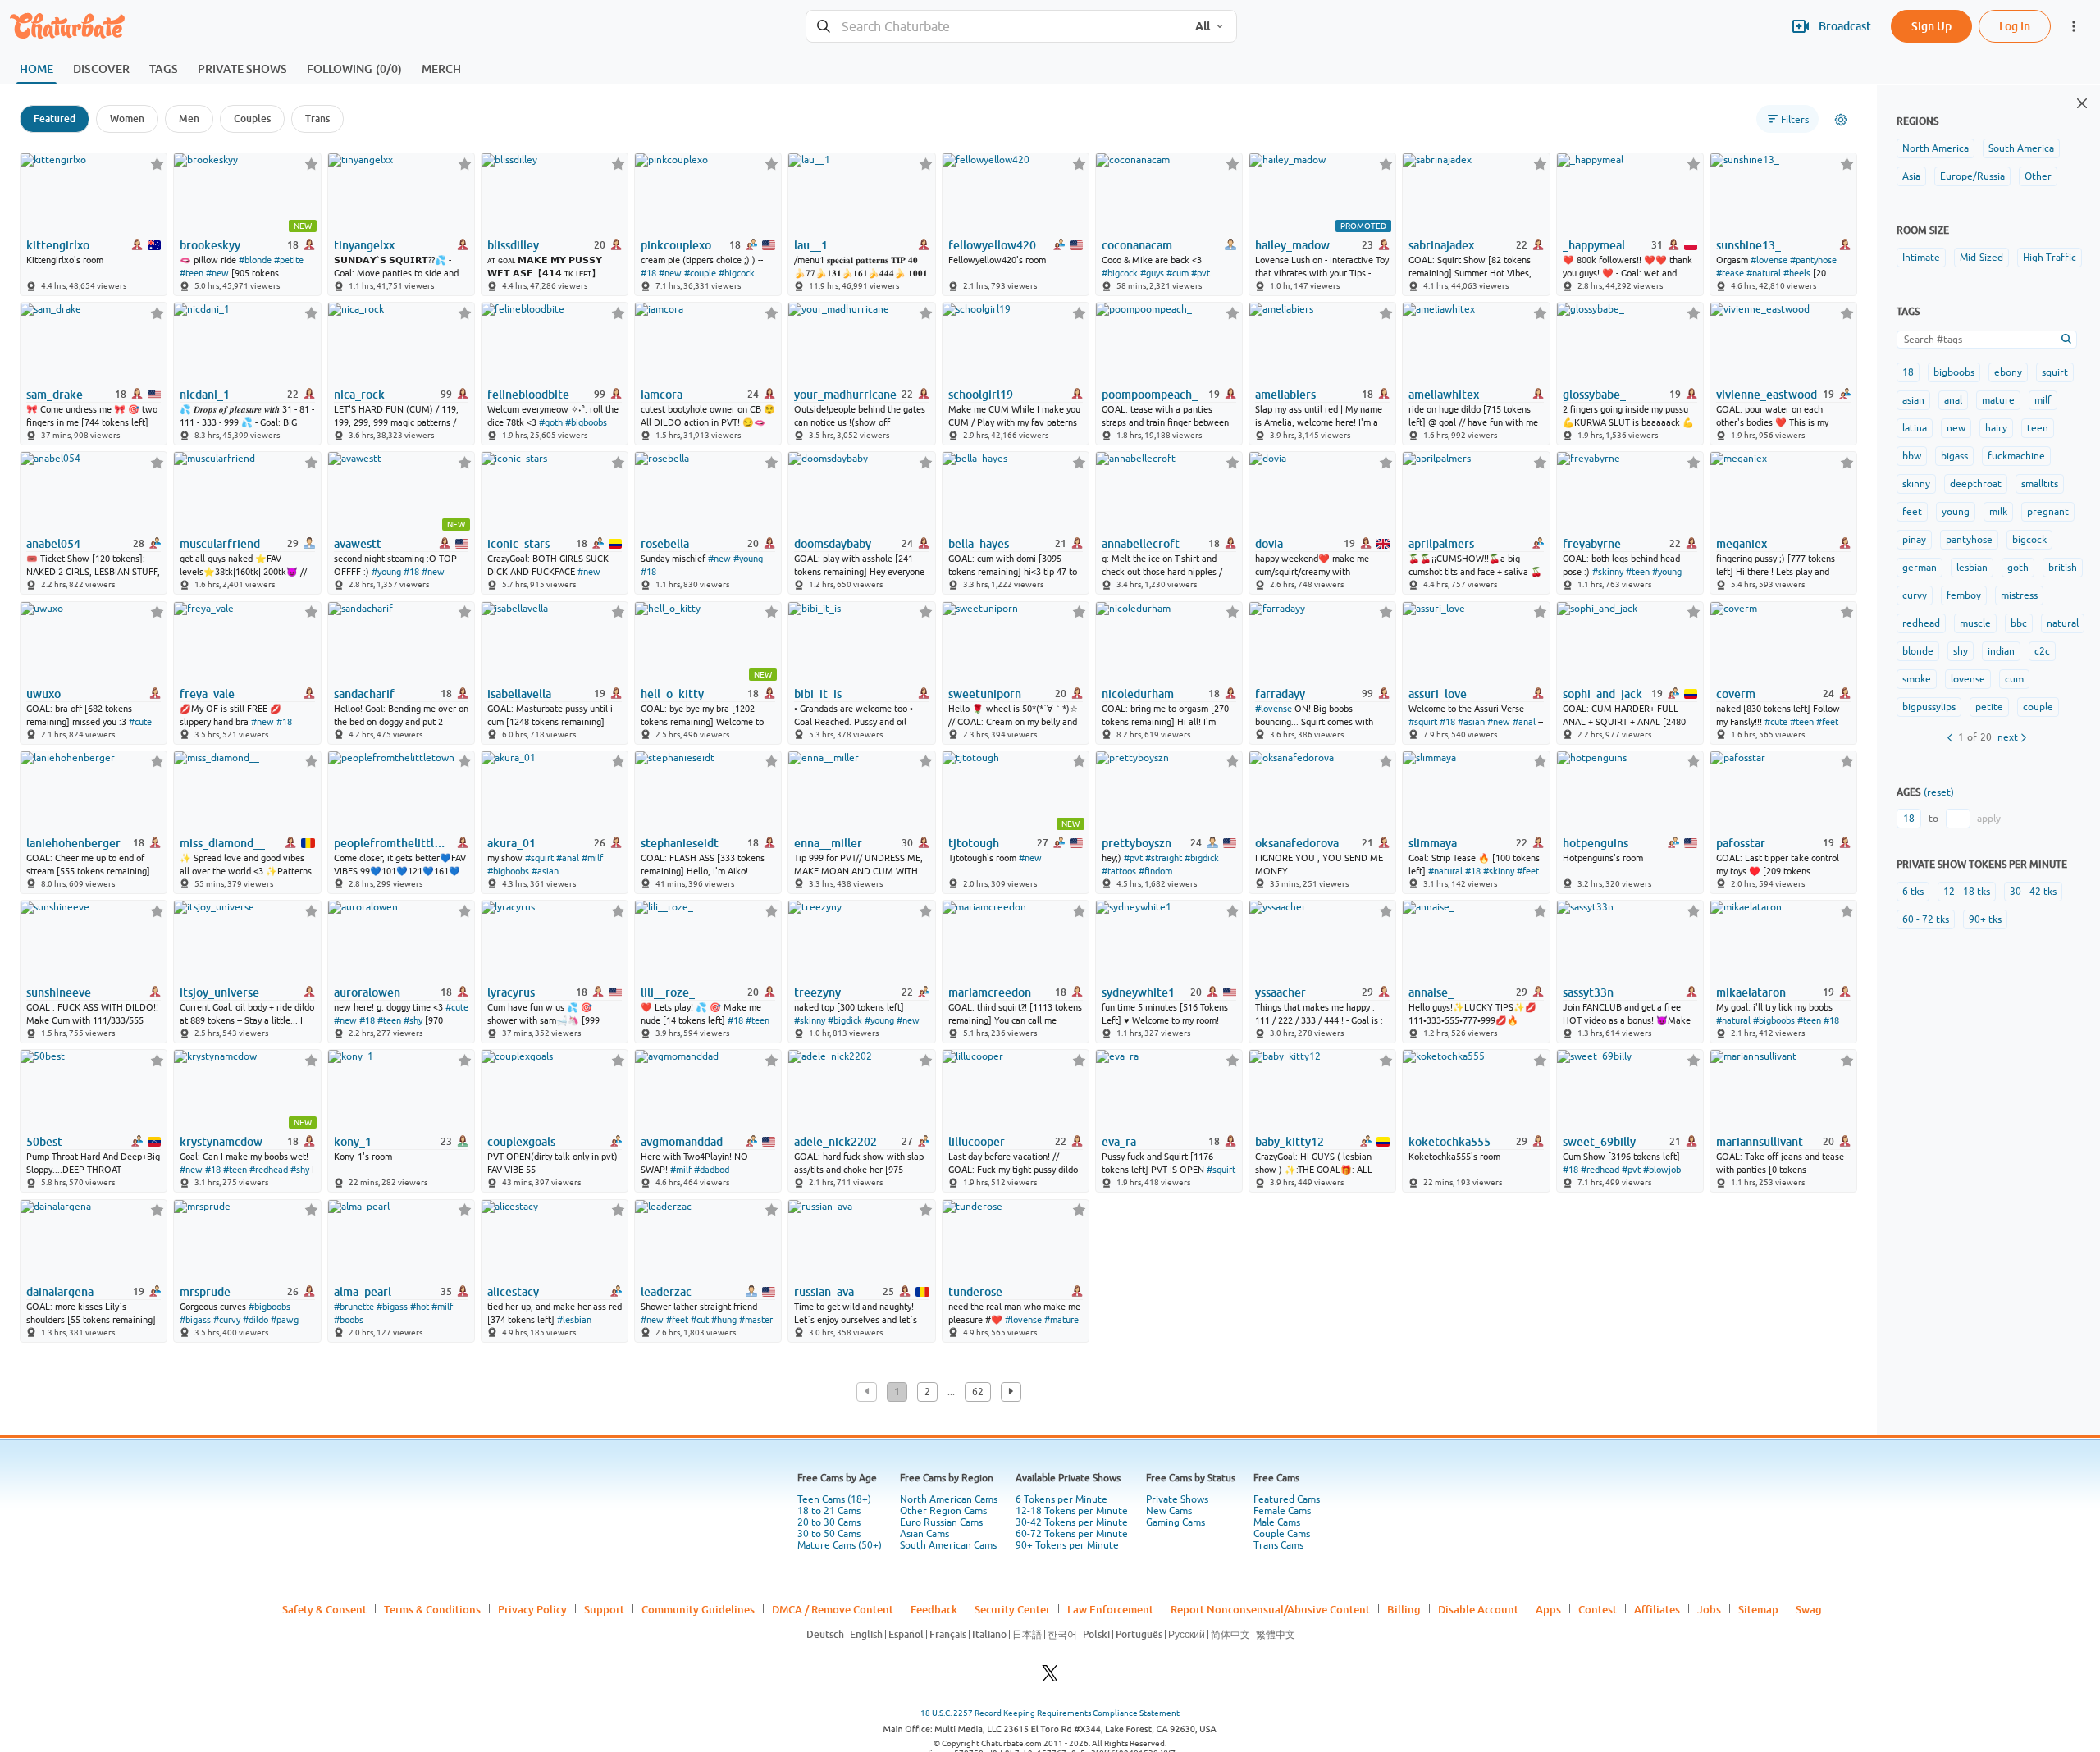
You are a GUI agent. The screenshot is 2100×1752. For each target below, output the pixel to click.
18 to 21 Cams (829, 1511)
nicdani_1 (205, 395)
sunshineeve (59, 992)
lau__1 (811, 245)
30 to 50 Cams (829, 1534)
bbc (2019, 623)
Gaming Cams (1176, 1522)
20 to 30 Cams (829, 1522)
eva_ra (1119, 1142)
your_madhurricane (845, 395)
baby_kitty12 (1290, 1142)
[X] (1050, 1678)
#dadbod (712, 1170)
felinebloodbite (528, 395)
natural (2063, 623)
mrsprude (205, 1292)
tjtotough (974, 843)
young (1956, 512)
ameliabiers (1285, 395)
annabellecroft (1141, 544)
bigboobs (1954, 372)
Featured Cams (1287, 1499)
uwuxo (43, 694)
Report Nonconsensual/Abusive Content (1270, 1609)
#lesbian (574, 1320)
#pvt (1201, 273)
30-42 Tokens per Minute (1072, 1522)
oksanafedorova (1297, 843)
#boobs (349, 1320)
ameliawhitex (1444, 395)
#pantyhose (1813, 260)
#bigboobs (586, 422)
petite (1989, 707)
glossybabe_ (1594, 395)
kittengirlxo (58, 245)
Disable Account (1478, 1609)
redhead (1921, 623)
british (2063, 568)
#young (386, 572)
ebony (2008, 372)
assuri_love (1438, 694)
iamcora (662, 395)
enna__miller (828, 843)
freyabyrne (1592, 544)
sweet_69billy (1599, 1142)
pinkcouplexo (676, 245)
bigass (1954, 456)
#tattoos (1119, 871)
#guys (1152, 273)
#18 (648, 273)
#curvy (227, 1320)
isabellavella (519, 694)
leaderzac (666, 1292)
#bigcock (737, 273)
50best (44, 1142)
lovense (1968, 679)
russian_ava (824, 1292)
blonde (1918, 651)
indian (2001, 651)
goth (2018, 568)
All (1203, 26)
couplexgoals (521, 1142)
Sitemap (1758, 1609)
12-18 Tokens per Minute (1072, 1511)
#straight (1164, 858)
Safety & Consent (324, 1609)
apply (1989, 819)
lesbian (1972, 568)
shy (1961, 651)
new (1956, 428)
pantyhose (1969, 540)
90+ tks (1985, 919)
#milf (592, 858)
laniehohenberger (73, 843)
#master (756, 1320)
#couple (700, 273)
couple (2038, 707)
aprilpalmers (1441, 544)
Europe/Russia (1972, 176)
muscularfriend (220, 544)
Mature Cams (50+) (840, 1545)
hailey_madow (1292, 245)
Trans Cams (1278, 1545)
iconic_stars (518, 544)
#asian (1471, 722)
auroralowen (367, 992)
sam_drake (55, 395)
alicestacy (513, 1292)
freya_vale (207, 694)
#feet (1827, 722)
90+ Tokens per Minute (1067, 1545)
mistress (2019, 595)
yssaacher (1281, 992)
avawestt (358, 544)
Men (189, 119)
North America (1936, 148)
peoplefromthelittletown (392, 843)
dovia (1269, 544)
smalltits (2040, 484)
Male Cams (1277, 1522)
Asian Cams (924, 1534)
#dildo (256, 1320)
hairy (1996, 428)
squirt (2055, 372)
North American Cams (949, 1499)
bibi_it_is (818, 694)
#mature (1061, 1320)
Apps (1548, 1609)
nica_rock (359, 395)
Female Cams (1282, 1511)
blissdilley (513, 245)
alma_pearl (363, 1292)
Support (604, 1609)
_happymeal (1594, 245)
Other (2038, 176)
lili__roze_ (668, 992)
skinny (1916, 484)
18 (1908, 372)
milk (1998, 512)
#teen (192, 273)
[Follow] (157, 164)
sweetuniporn (985, 694)
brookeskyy (210, 245)
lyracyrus (511, 992)
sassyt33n (1588, 992)
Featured (55, 119)
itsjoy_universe (219, 992)
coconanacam (1137, 245)
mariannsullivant (1760, 1142)
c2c (2042, 651)
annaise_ (1431, 992)
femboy (1964, 595)
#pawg (285, 1320)
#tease (1730, 273)
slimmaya (1433, 843)
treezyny (817, 992)
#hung (724, 1320)
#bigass (195, 1320)
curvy (1915, 595)
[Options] (1841, 120)
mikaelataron (1751, 992)
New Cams (1169, 1511)
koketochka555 (1449, 1142)
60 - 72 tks (1926, 919)
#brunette (354, 1307)
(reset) (1939, 792)
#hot (420, 1307)
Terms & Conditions (432, 1609)
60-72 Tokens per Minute (1072, 1534)
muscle (1975, 623)
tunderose (975, 1292)
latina (1915, 428)
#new (217, 273)
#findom (1155, 871)
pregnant (2048, 512)
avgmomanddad (682, 1142)
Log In (2015, 26)
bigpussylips (1929, 707)
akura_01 (511, 843)
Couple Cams (1282, 1534)
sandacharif (364, 694)
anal (1953, 400)
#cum (1178, 273)
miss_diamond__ (222, 843)
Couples (252, 119)
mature (1998, 400)
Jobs (1709, 1609)
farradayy (1280, 694)
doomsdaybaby (833, 544)
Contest (1598, 1609)
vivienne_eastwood (1767, 395)
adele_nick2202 (835, 1142)
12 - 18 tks (1967, 892)
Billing (1404, 1609)
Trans (317, 119)
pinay (1914, 540)
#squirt (1423, 722)
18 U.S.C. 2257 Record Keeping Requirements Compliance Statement (1050, 1713)
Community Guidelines (698, 1609)
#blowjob (1662, 1170)
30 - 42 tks (2033, 892)
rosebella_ (668, 544)
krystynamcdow (221, 1142)
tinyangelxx (364, 245)
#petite (289, 260)
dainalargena (60, 1292)
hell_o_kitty (672, 694)
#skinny (1608, 572)
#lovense (1769, 260)
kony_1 (353, 1142)
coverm (1736, 694)
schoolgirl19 (981, 395)
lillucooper (977, 1142)
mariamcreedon (990, 992)
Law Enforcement (1110, 1609)
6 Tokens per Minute (1061, 1499)
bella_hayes (979, 544)
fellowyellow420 (992, 245)
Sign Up (1931, 26)
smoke (1917, 679)
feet (1912, 512)
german (1920, 568)
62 (978, 1392)
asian (1913, 400)
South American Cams (948, 1545)
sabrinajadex (1441, 245)
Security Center (1012, 1609)
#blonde (255, 260)
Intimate (1921, 258)
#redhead (269, 1170)
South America (2021, 148)
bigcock (2029, 540)
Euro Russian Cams (941, 1522)
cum (2014, 679)
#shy (413, 1020)
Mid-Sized (1981, 258)
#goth (551, 422)
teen (2038, 428)
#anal (1524, 722)
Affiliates (1657, 1609)
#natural (1764, 273)
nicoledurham (1138, 694)
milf (2043, 400)
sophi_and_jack (1602, 694)
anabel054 (53, 544)
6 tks (1913, 892)
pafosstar (1741, 843)
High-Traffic (2050, 258)
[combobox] (995, 27)
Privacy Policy (532, 1609)
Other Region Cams (943, 1511)
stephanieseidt (680, 843)
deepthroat (1976, 484)
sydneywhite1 (1138, 992)
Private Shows (1177, 1499)
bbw (1912, 456)
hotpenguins (1596, 843)
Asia (1911, 176)
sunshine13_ (1748, 245)
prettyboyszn (1137, 843)
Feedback (934, 1609)
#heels (1797, 273)
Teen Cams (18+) (834, 1499)
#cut (700, 1320)
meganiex (1742, 544)
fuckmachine (2016, 456)
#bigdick (1202, 858)
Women (127, 119)
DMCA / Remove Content (833, 1609)
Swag (1809, 1609)
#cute (140, 722)
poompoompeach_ (1150, 395)
